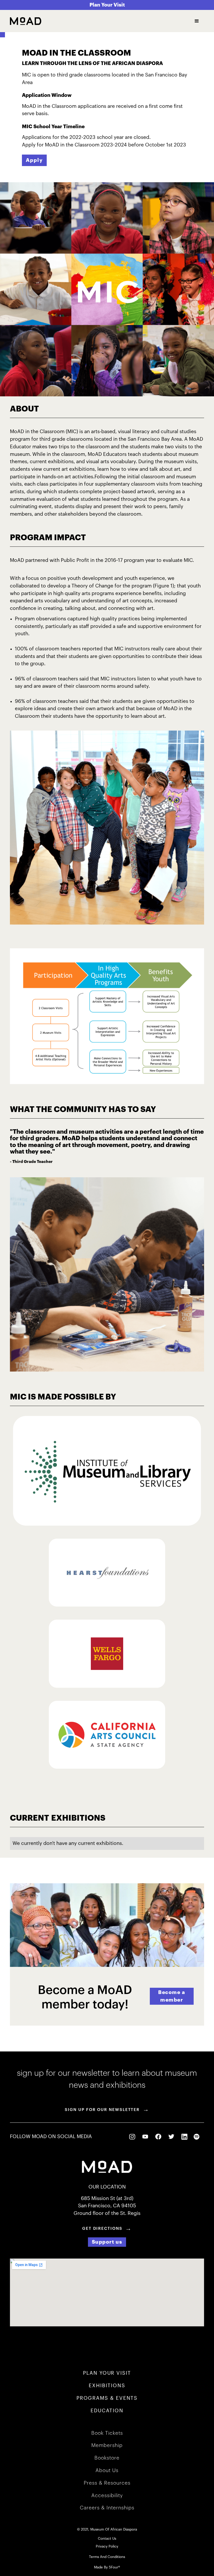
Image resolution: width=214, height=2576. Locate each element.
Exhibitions (107, 2386)
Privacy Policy (107, 2546)
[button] (197, 21)
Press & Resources (107, 2483)
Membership (107, 2445)
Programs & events (107, 2398)
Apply (34, 160)
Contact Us (107, 2539)
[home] (26, 21)
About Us (107, 2470)
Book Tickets (107, 2433)
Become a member (172, 1996)
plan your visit (107, 2373)
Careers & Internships (107, 2508)
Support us (107, 2242)
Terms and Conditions (107, 2557)
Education (107, 2411)
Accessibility (107, 2495)
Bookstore (107, 2458)
